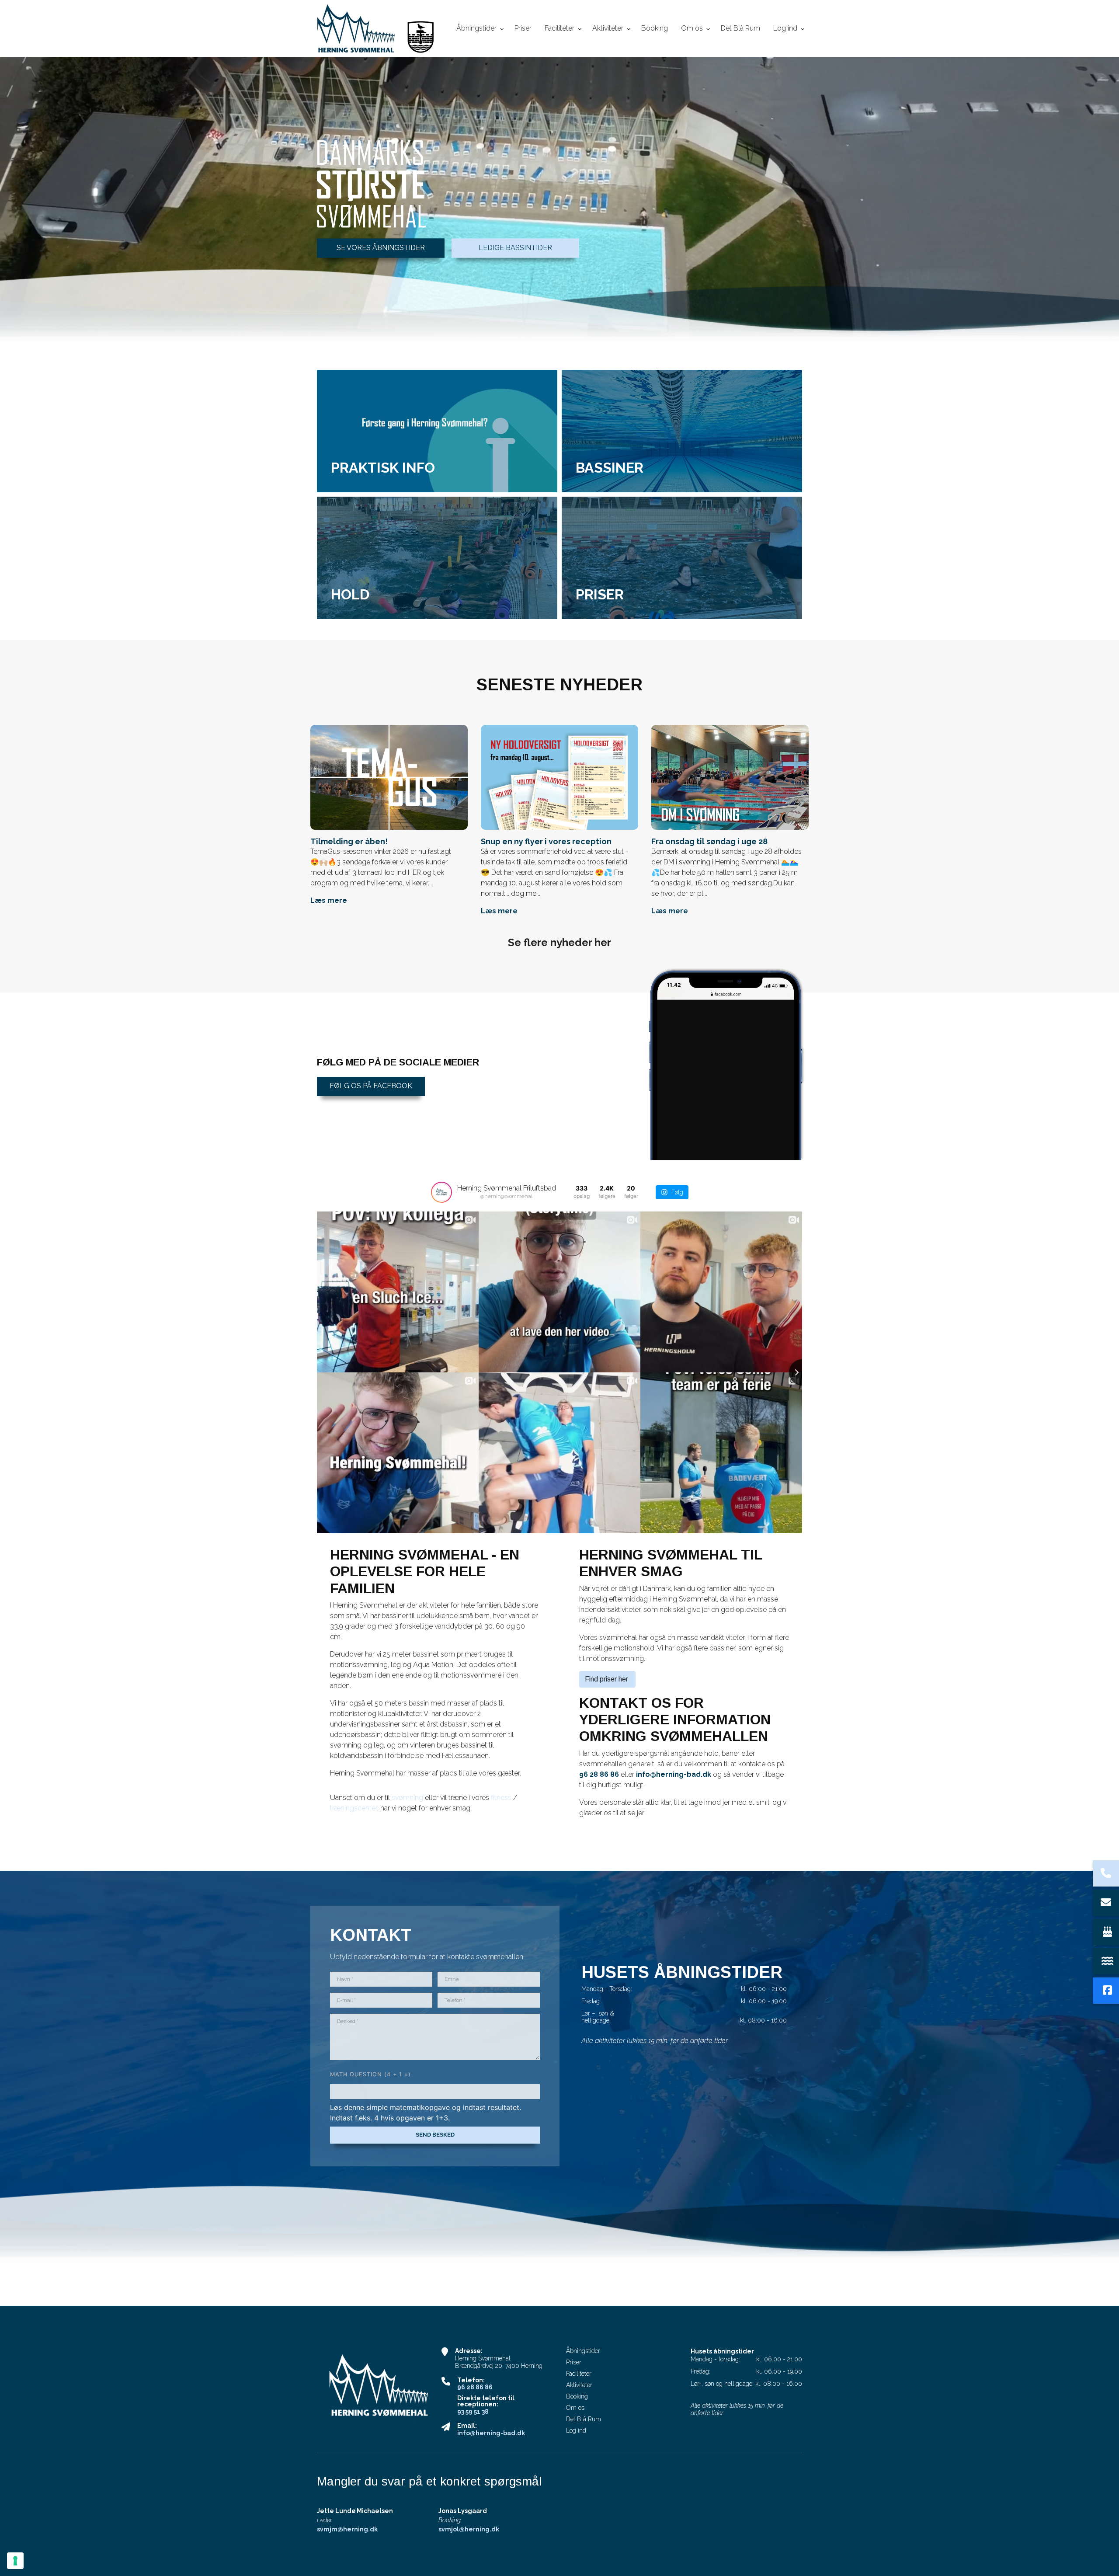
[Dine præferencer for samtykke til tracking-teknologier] (15, 2561)
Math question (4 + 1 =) (370, 2074)
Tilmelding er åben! (349, 841)
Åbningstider (583, 2351)
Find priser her (607, 1679)
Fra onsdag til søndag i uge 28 (709, 841)
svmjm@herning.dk (347, 2529)
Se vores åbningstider (381, 248)
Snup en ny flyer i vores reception (546, 841)
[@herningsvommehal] (441, 1192)
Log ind (576, 2430)
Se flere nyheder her (559, 942)
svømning (408, 1798)
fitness (502, 1798)
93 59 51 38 (473, 2412)
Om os (575, 2408)
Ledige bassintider (515, 248)
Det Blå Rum (584, 2419)
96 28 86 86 (599, 1774)
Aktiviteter (579, 2385)
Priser (574, 2362)
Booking (577, 2396)
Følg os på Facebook (371, 1086)
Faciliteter (579, 2374)
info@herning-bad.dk (674, 1774)
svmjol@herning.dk (469, 2529)
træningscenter (354, 1808)
